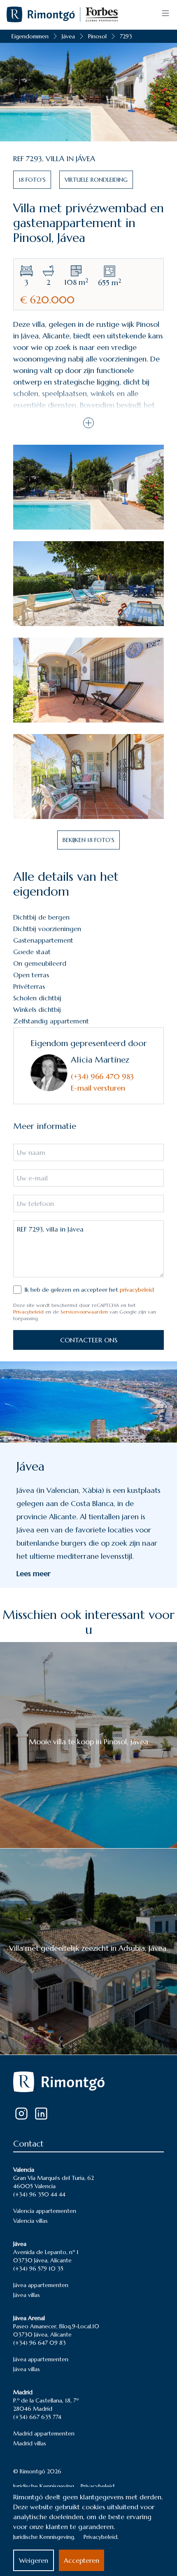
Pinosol (97, 36)
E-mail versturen (98, 1088)
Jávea (68, 36)
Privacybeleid (28, 1312)
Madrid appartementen (44, 2433)
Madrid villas (30, 2443)
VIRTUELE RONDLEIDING (96, 180)
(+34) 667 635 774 (37, 2417)
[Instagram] (21, 2114)
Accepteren (82, 2560)
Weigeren (34, 2560)
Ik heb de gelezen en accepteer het (89, 1290)
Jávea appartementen (41, 2285)
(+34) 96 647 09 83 (40, 2343)
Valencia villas (30, 2221)
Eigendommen (30, 36)
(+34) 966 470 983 (102, 1076)
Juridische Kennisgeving (44, 2486)
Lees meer (34, 1573)
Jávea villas (27, 2295)
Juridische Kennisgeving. (44, 2537)
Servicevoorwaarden (84, 1312)
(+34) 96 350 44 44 (39, 2194)
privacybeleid (137, 1290)
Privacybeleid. (101, 2537)
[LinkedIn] (41, 2114)
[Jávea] (88, 1402)
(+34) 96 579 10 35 (38, 2269)
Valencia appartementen (45, 2211)
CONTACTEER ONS (89, 1340)
